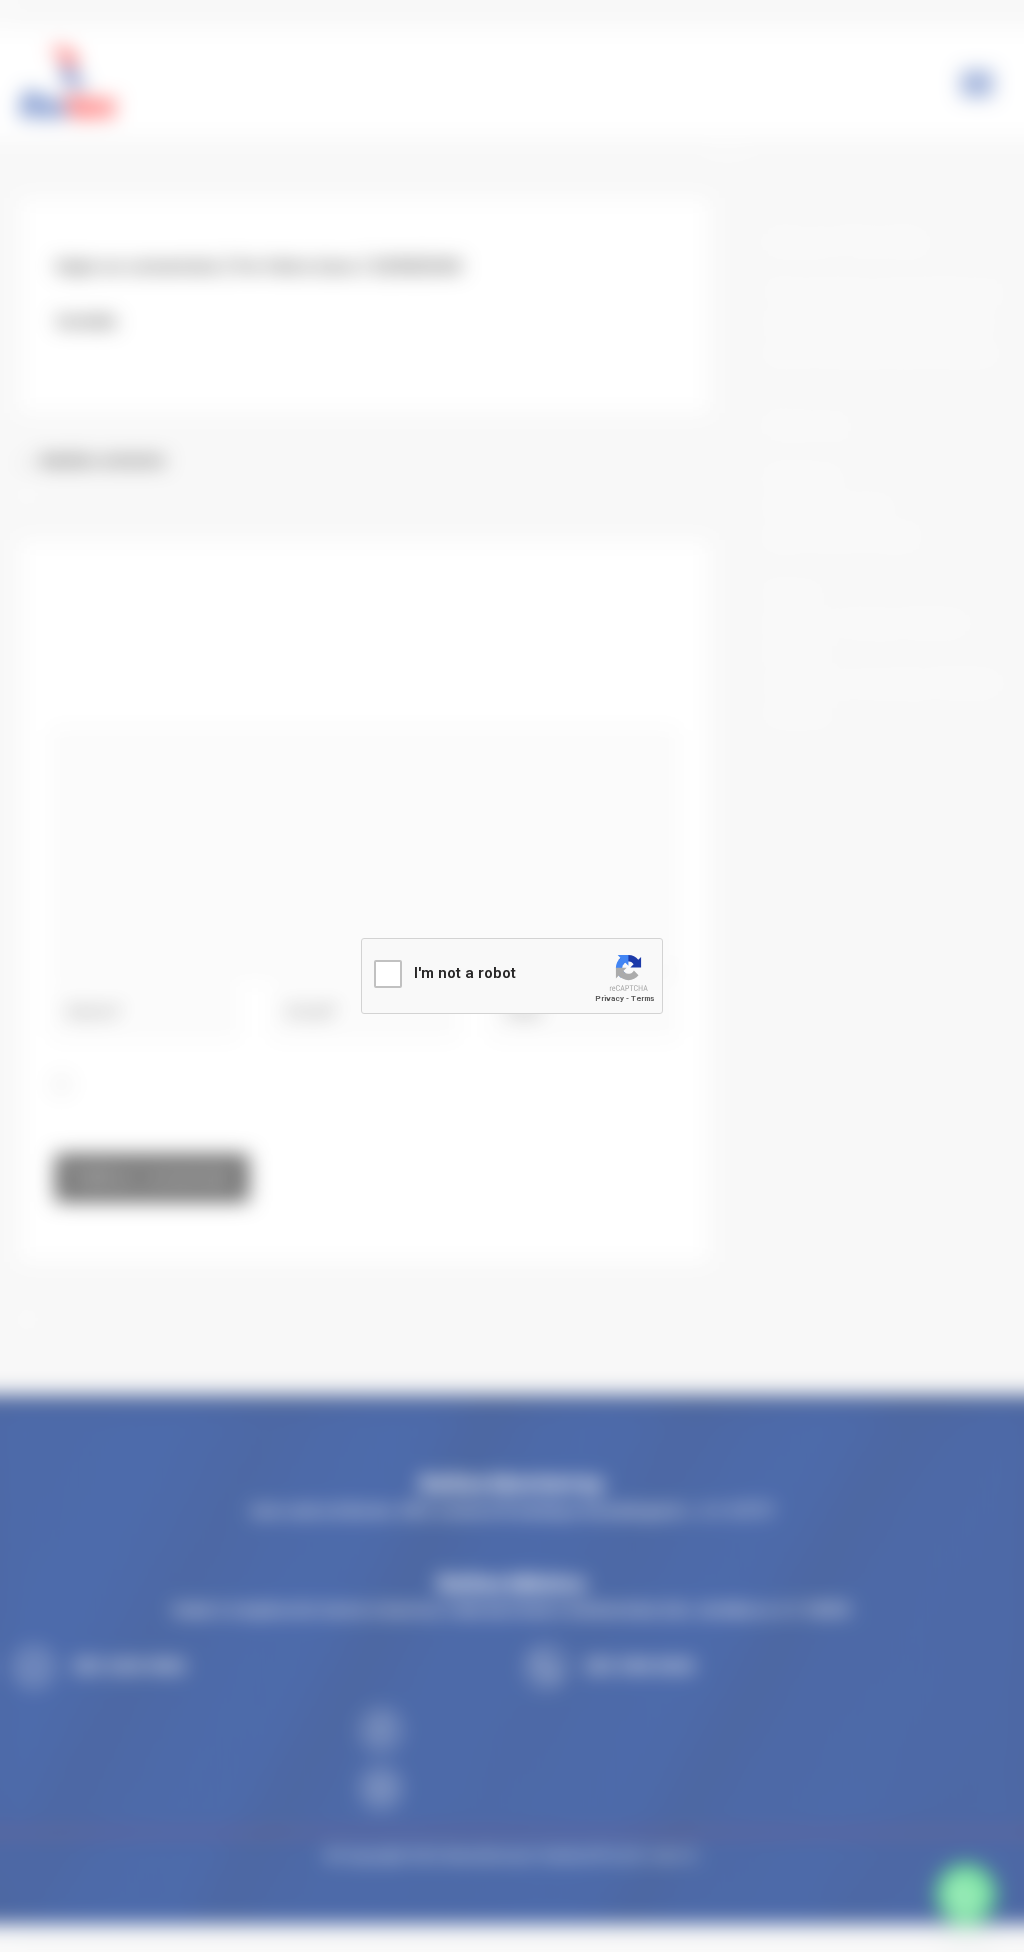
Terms (642, 998)
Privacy (609, 998)
